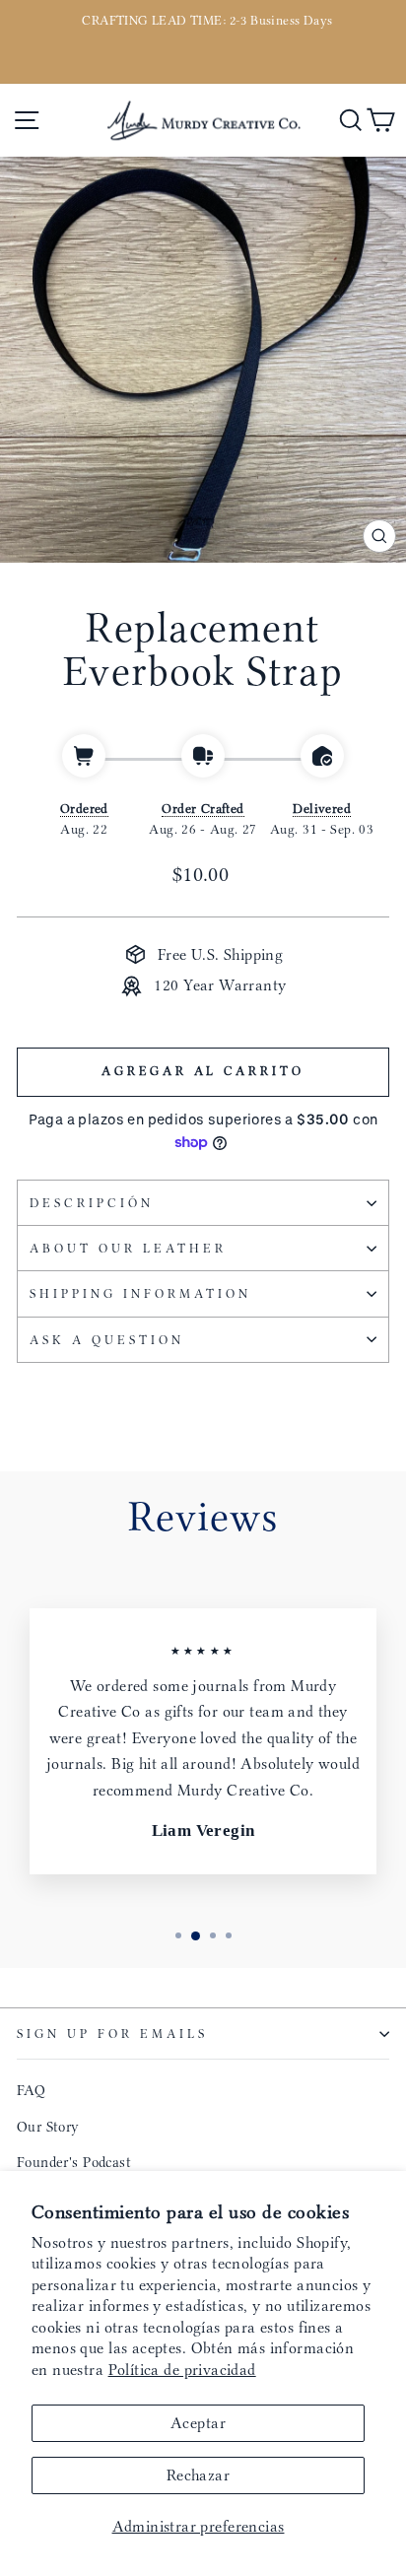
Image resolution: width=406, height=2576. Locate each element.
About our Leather (128, 1248)
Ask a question (107, 1340)
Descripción (92, 1203)
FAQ (31, 2090)
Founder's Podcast (74, 2162)
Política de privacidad (182, 2370)
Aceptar (198, 2423)
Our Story (48, 2127)
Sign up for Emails (112, 2034)
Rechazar (198, 2475)
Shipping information (140, 1293)
